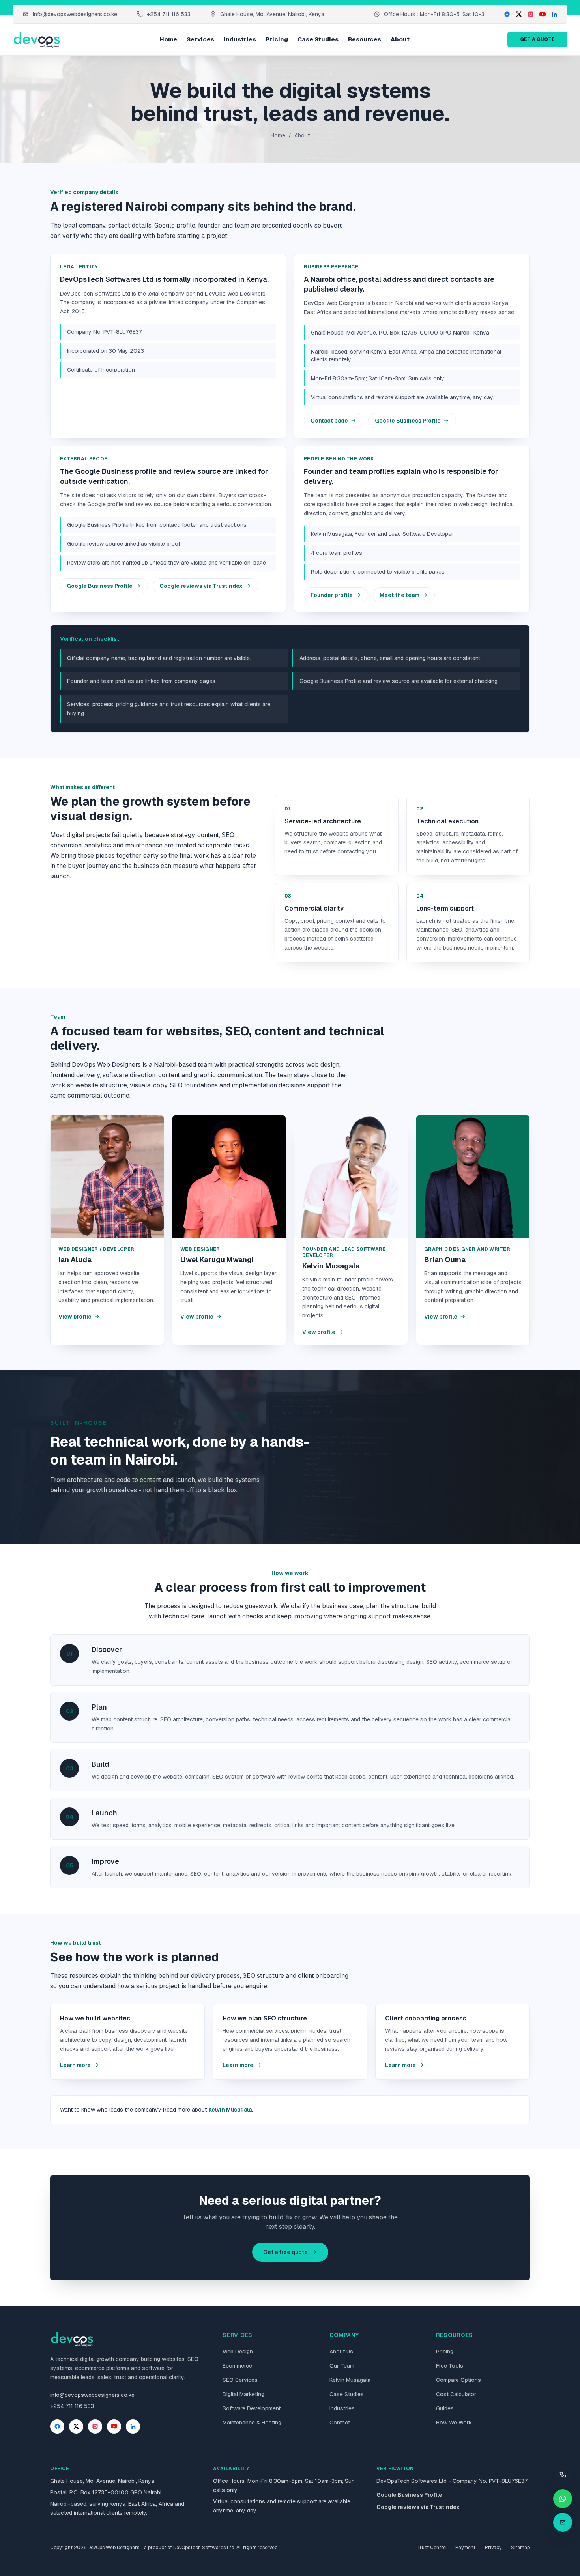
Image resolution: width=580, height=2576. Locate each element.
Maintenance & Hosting (252, 2423)
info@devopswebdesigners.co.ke (75, 14)
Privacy (493, 2548)
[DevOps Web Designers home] (37, 39)
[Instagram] (531, 14)
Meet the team (399, 595)
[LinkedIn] (554, 14)
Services (200, 39)
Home (168, 39)
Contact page (329, 421)
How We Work (454, 2423)
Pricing (277, 39)
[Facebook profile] (57, 2426)
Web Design (238, 2352)
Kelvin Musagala (230, 2110)
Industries (240, 39)
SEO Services (240, 2380)
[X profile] (76, 2426)
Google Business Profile (408, 421)
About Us (341, 2352)
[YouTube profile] (114, 2426)
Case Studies (318, 39)
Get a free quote (285, 2252)
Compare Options (458, 2380)
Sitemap (520, 2548)
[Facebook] (507, 14)
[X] (519, 14)
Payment (465, 2548)
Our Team (342, 2366)
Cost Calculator (456, 2394)
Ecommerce (237, 2366)
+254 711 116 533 (169, 14)
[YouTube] (543, 14)
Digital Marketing (243, 2394)
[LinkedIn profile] (133, 2426)
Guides (445, 2408)
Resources (365, 39)
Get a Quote (537, 39)
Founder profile (332, 595)
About (400, 39)
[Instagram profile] (95, 2426)
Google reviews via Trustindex (201, 586)
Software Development (252, 2408)
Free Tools (450, 2366)
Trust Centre (431, 2548)
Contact (340, 2423)
